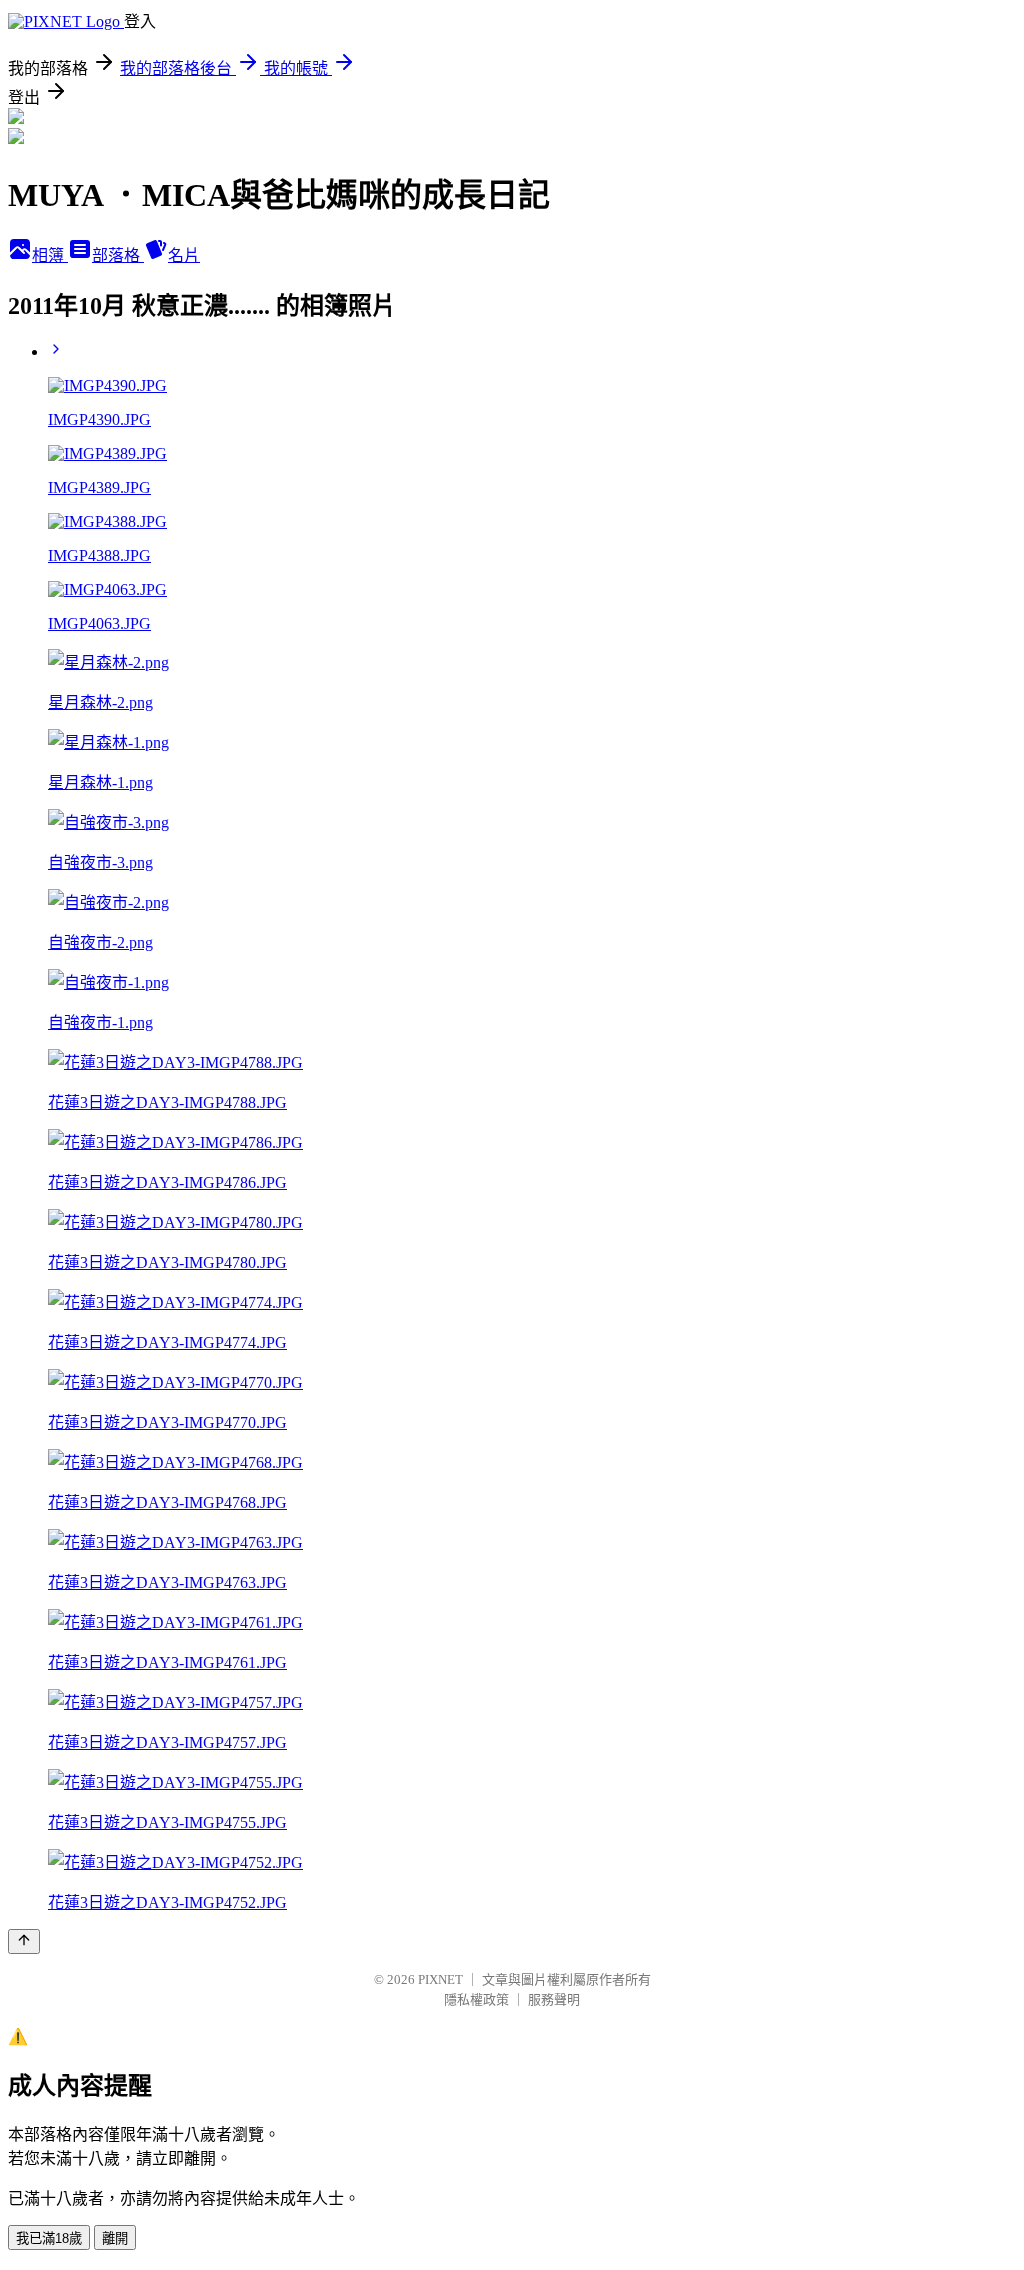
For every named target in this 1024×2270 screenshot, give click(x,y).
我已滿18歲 (49, 2238)
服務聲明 (554, 1999)
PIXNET (440, 1979)
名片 (184, 255)
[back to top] (24, 1941)
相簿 (50, 255)
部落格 (118, 255)
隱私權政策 (476, 1999)
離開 (115, 2238)
